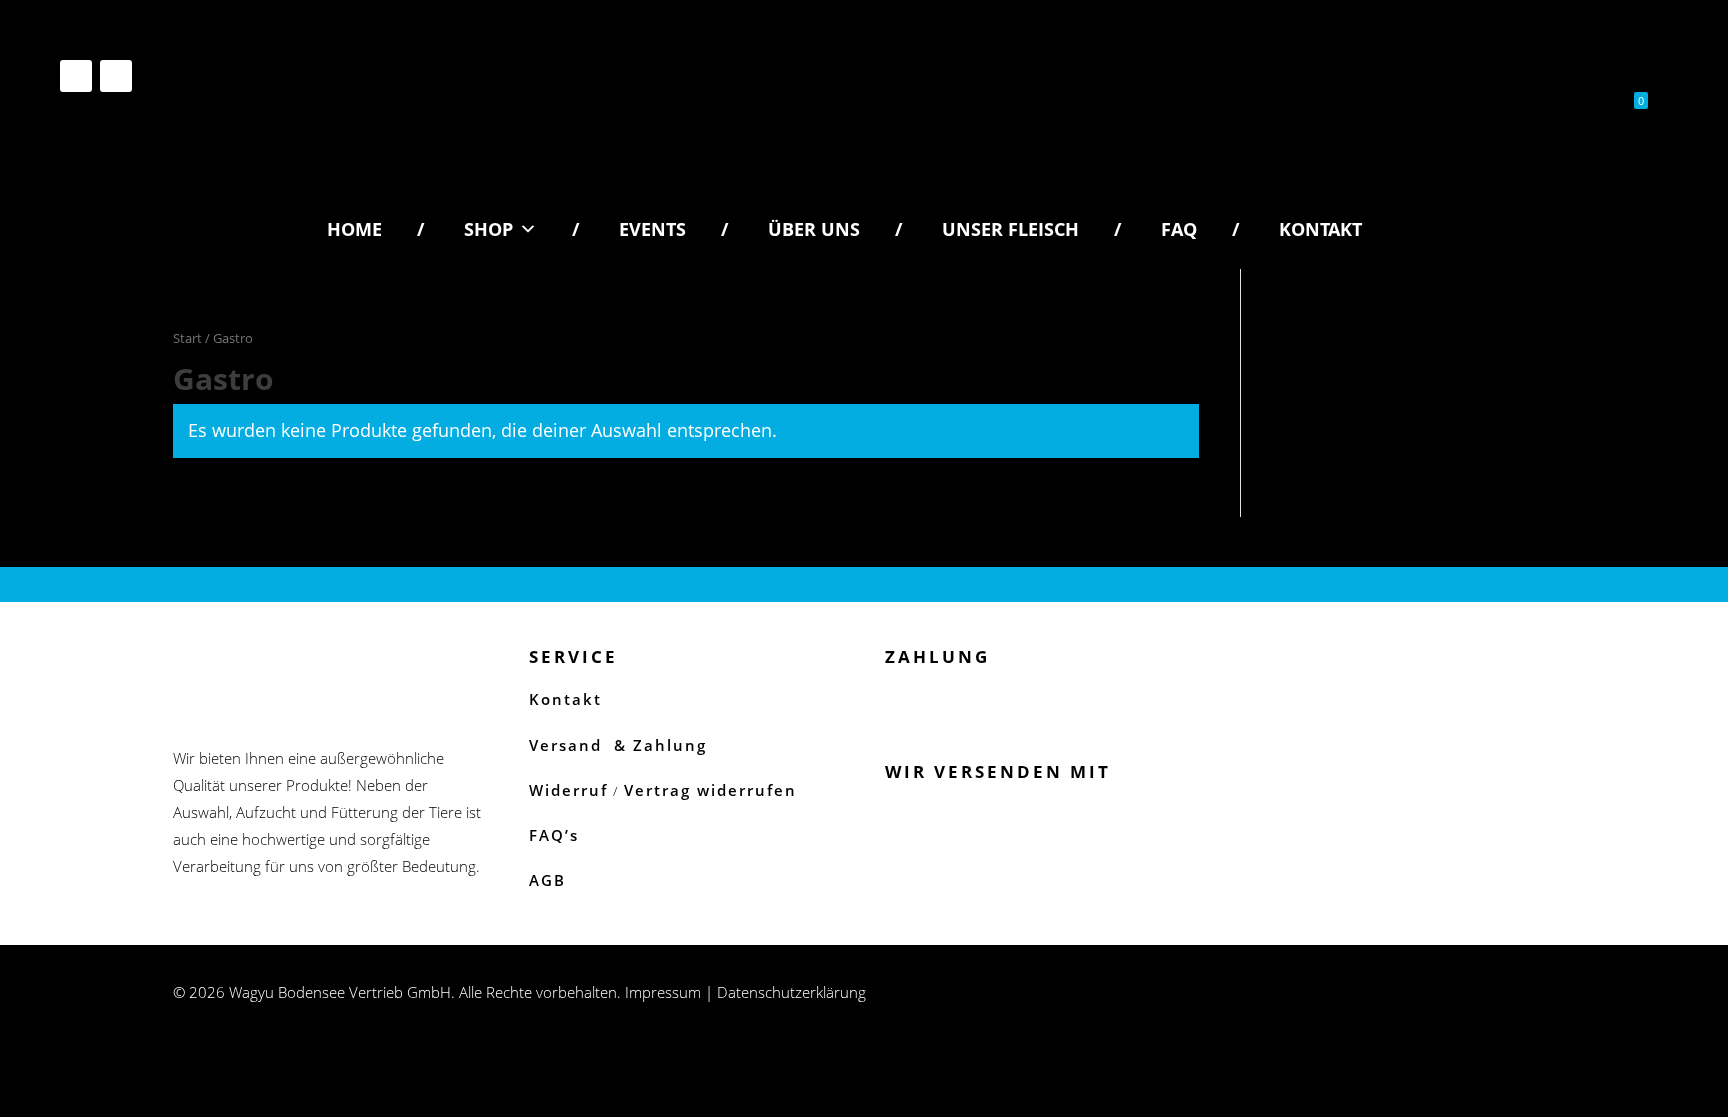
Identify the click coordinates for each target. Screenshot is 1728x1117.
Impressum (663, 992)
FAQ (1179, 229)
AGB (547, 880)
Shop (488, 229)
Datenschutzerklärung (791, 992)
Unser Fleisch (1010, 229)
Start (187, 338)
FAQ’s (554, 835)
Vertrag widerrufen (710, 790)
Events (652, 229)
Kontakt (1320, 229)
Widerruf (568, 790)
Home (354, 229)
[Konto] (1554, 105)
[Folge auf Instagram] (76, 76)
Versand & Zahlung (618, 745)
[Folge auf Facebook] (116, 76)
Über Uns (814, 229)
